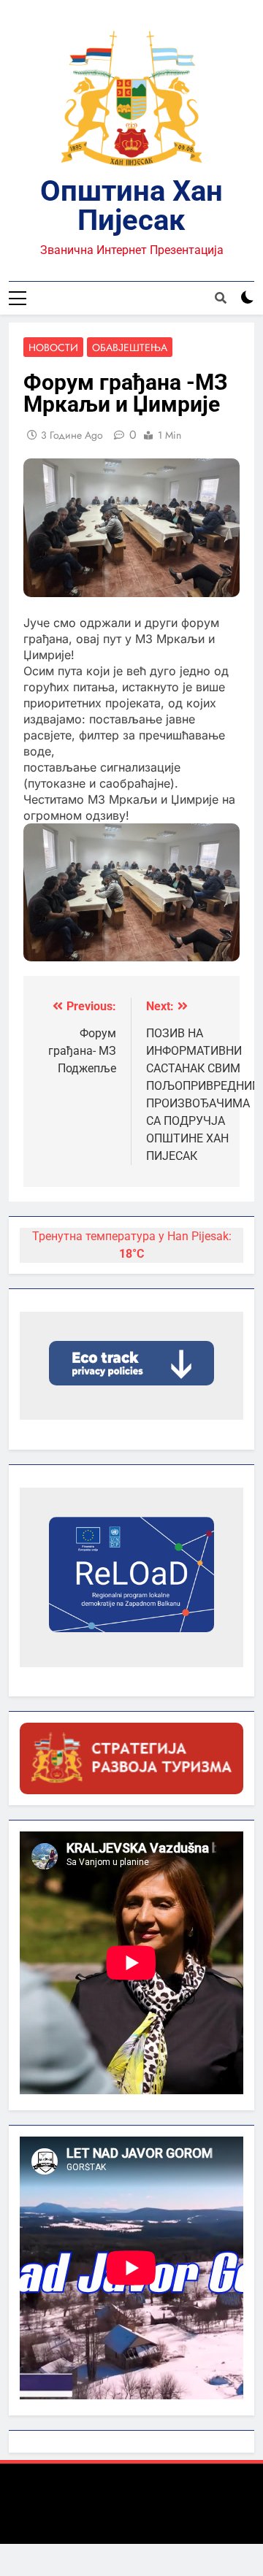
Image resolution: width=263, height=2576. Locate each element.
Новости (53, 347)
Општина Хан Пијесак (131, 205)
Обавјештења (130, 347)
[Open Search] (221, 298)
